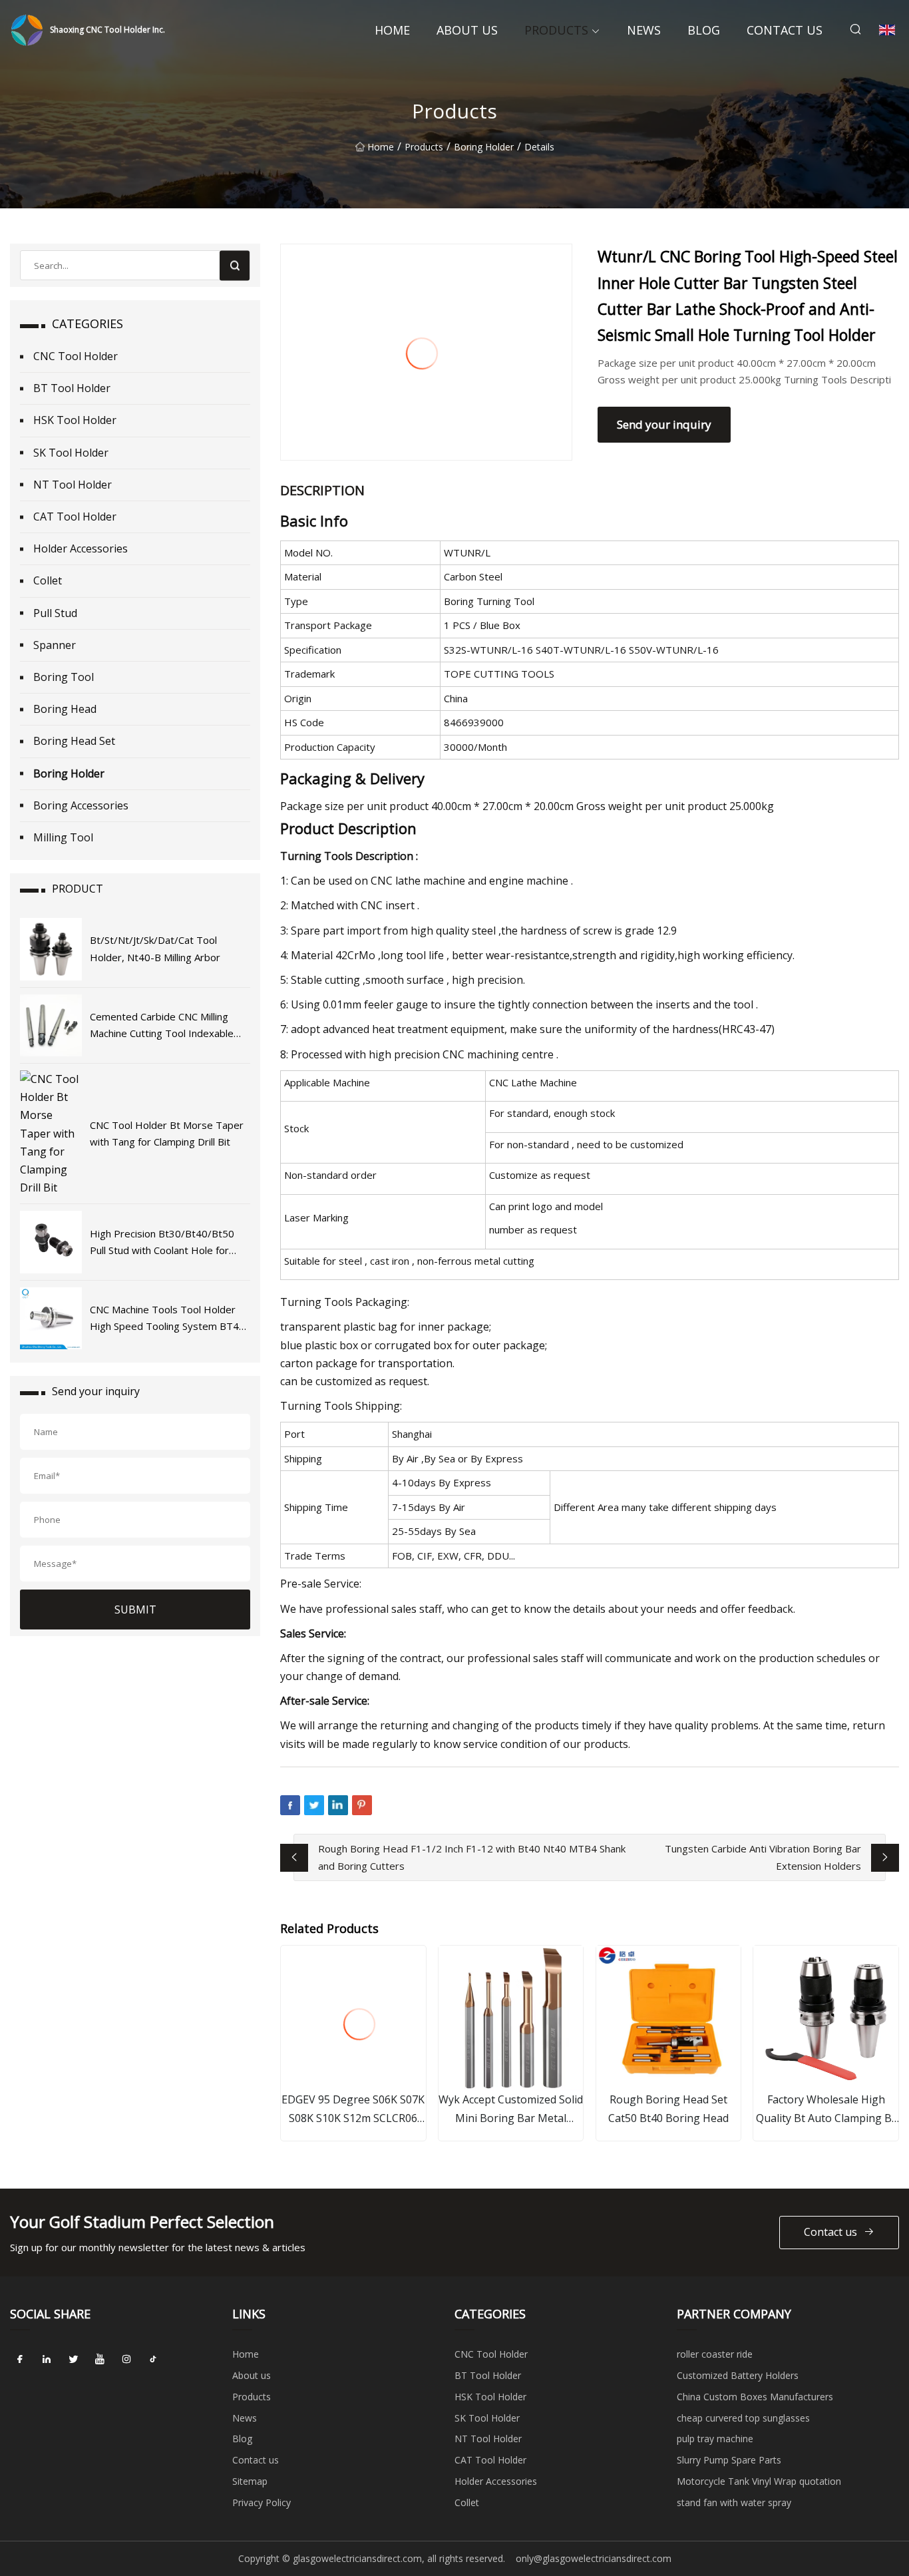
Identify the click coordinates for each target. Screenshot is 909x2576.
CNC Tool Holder (76, 356)
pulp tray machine (715, 2439)
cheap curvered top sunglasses (743, 2418)
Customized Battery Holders (738, 2375)
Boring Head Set (74, 741)
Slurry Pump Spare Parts (729, 2460)
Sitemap (250, 2481)
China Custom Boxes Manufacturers (755, 2397)
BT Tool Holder (72, 388)
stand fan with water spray (734, 2502)
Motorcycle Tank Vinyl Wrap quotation (759, 2481)
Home (392, 30)
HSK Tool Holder (75, 420)
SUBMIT (135, 1610)
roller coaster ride (715, 2354)
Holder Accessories (81, 548)
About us (467, 30)
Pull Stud (55, 613)
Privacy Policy (262, 2502)
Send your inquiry (664, 424)
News (644, 30)
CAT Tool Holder (75, 517)
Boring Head (65, 709)
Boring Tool (64, 677)
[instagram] (126, 2359)
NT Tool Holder (73, 485)
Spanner (55, 645)
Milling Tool (63, 837)
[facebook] (20, 2359)
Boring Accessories (81, 805)
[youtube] (100, 2359)
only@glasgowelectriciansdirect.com (594, 2558)
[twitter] (73, 2359)
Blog (704, 30)
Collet (48, 580)
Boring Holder (484, 147)
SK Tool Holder (71, 453)
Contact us (785, 30)
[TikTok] (153, 2359)
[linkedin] (47, 2359)
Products (556, 30)
